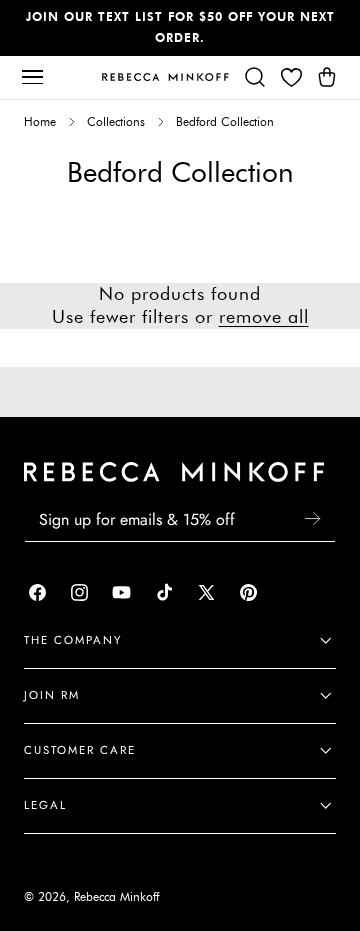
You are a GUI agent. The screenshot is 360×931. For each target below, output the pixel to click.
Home (40, 122)
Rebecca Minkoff (116, 897)
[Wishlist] (291, 77)
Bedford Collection (225, 122)
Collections (116, 122)
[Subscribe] (312, 518)
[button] (32, 77)
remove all (264, 317)
